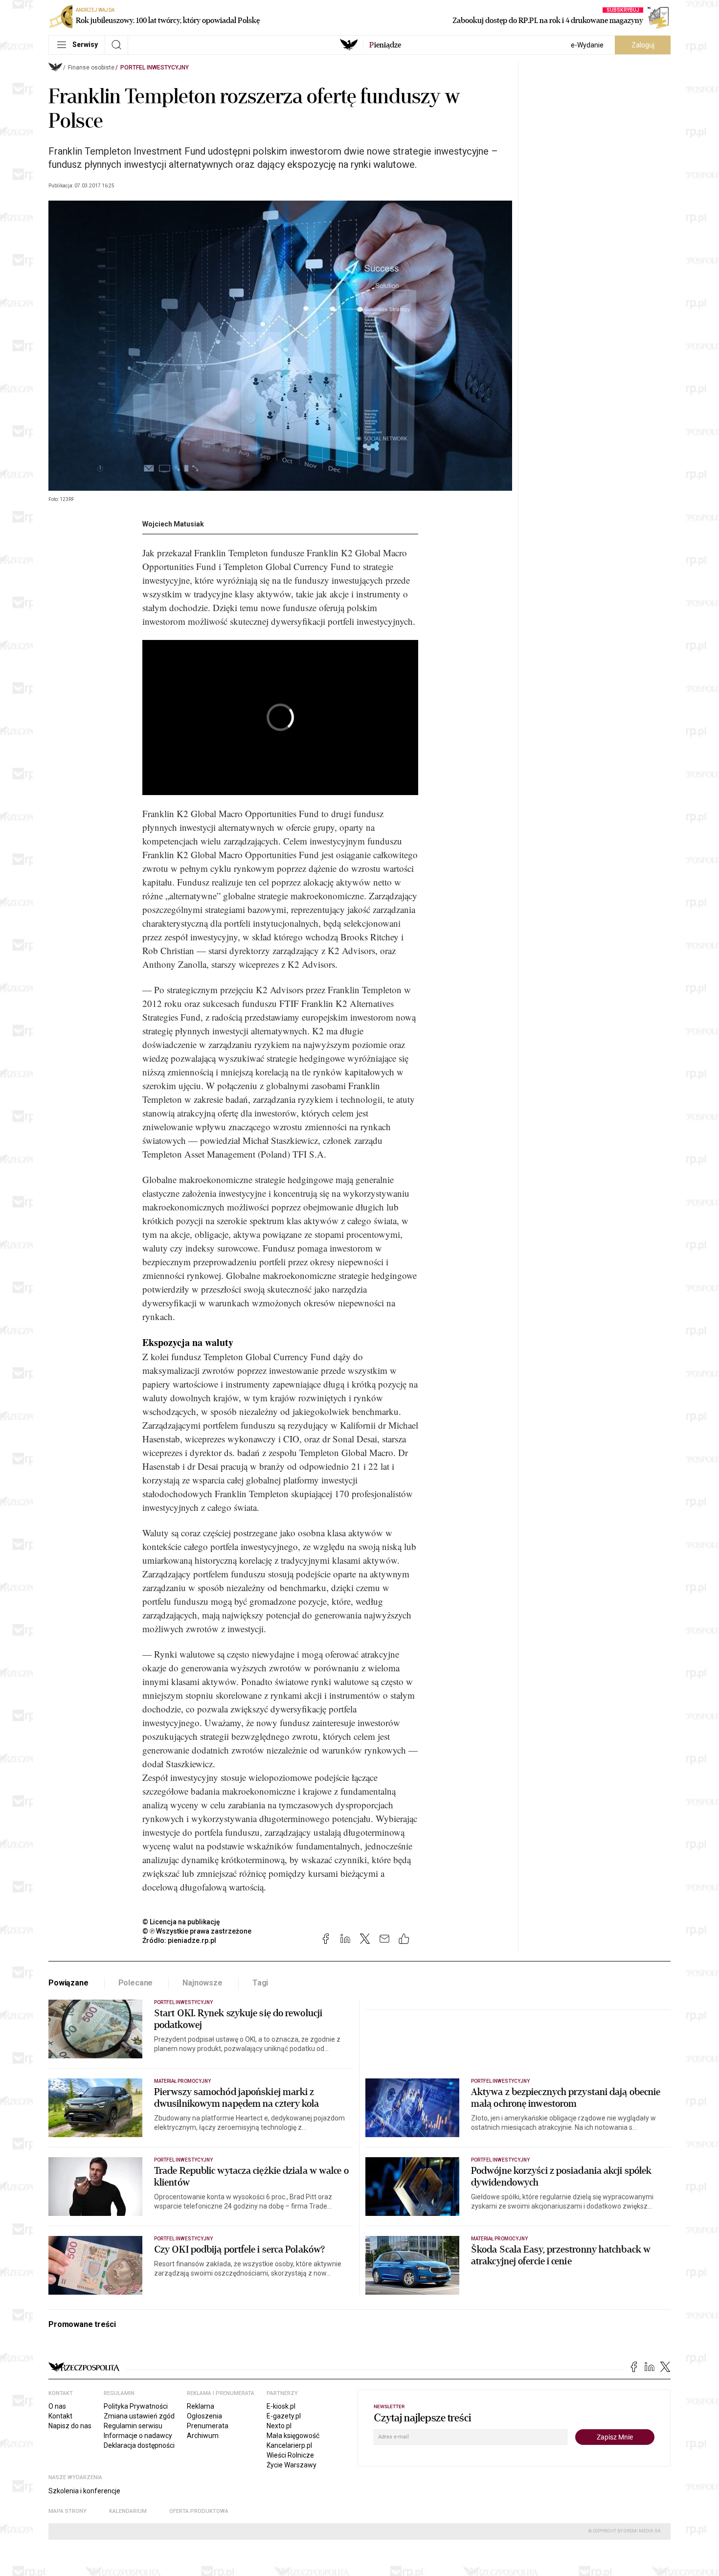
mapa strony (67, 2511)
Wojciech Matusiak (173, 524)
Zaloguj (643, 45)
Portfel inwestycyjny (155, 68)
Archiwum (203, 2436)
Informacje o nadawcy (138, 2436)
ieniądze (385, 45)
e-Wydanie (587, 45)
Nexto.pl (279, 2426)
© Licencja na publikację (181, 1922)
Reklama (201, 2406)
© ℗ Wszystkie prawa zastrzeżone (197, 1931)
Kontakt (60, 2416)
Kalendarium (128, 2511)
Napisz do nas (70, 2426)
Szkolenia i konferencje (84, 2491)
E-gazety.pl (284, 2416)
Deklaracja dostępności (139, 2445)
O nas (57, 2406)
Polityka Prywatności (136, 2406)
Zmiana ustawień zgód (139, 2416)
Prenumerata (208, 2426)
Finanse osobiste (91, 68)
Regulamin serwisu (133, 2426)
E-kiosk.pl (281, 2406)
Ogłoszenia (204, 2416)
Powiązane (68, 1983)
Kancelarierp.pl (289, 2445)
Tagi (260, 1983)
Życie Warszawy (292, 2465)
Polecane (136, 1983)
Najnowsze (202, 1983)
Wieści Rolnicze (290, 2455)
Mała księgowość (293, 2436)
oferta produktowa (199, 2511)
